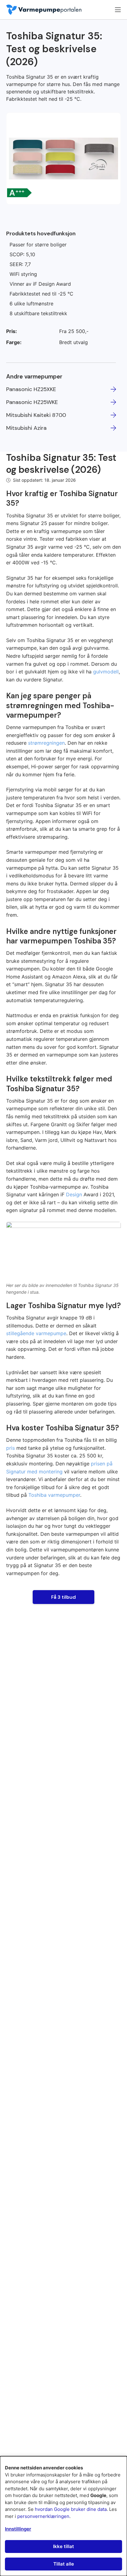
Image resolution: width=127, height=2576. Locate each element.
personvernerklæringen (43, 2516)
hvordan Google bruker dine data (71, 2509)
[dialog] (63, 2516)
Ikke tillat (63, 2546)
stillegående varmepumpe (36, 1333)
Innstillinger (18, 2529)
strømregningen (46, 743)
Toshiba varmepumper (54, 1495)
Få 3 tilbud (63, 1597)
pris (10, 1448)
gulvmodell (106, 672)
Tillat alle (64, 2564)
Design (74, 1194)
